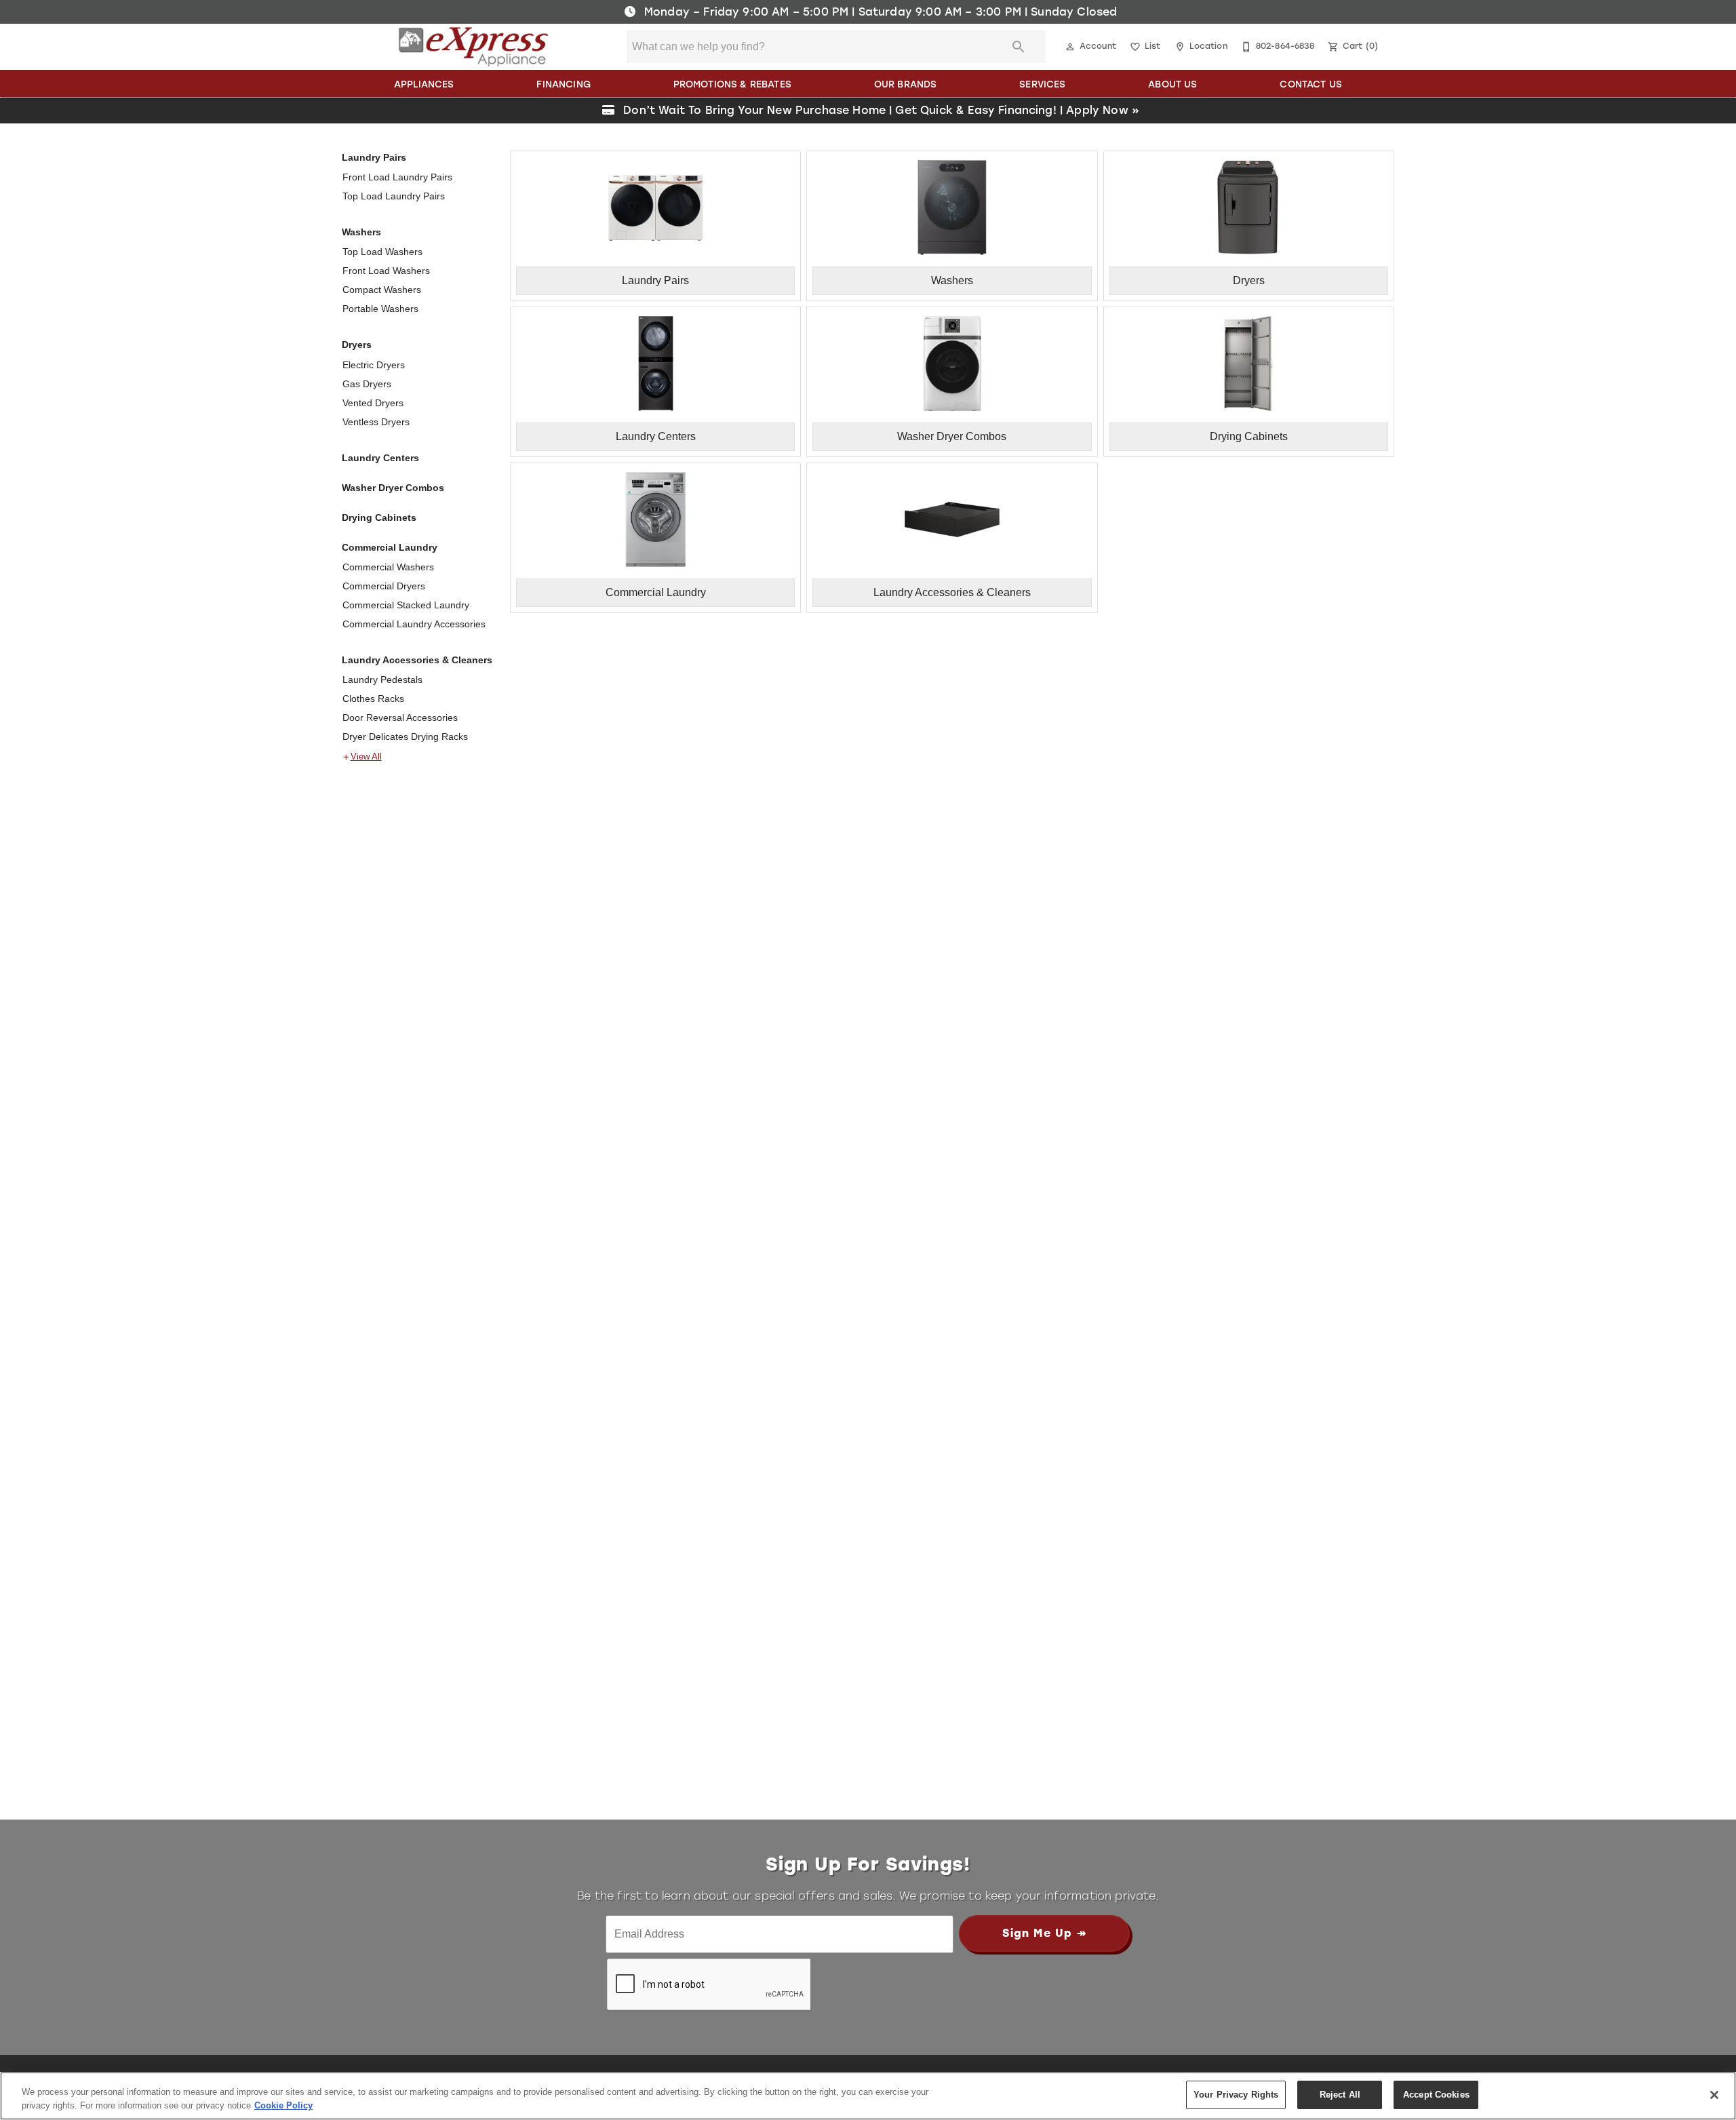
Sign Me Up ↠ (1044, 1933)
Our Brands (906, 84)
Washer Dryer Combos (393, 488)
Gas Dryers (367, 384)
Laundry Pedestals (382, 680)
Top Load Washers (382, 252)
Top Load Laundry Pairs (394, 196)
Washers (361, 232)
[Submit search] (1019, 47)
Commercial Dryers (384, 586)
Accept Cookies (1436, 2095)
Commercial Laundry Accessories (414, 624)
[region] (868, 2096)
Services (1042, 84)
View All (366, 757)
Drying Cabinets (379, 517)
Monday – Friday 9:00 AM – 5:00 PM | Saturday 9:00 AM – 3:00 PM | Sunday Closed (879, 12)
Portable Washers (380, 309)
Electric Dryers (374, 365)
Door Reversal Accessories (400, 718)
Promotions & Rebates (732, 84)
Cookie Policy (283, 2105)
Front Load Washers (386, 271)
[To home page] (474, 47)
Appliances (424, 84)
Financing (563, 84)
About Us (1172, 84)
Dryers (357, 345)
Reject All (1340, 2095)
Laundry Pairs (374, 157)
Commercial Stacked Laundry (406, 605)
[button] (1070, 47)
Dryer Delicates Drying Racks (405, 737)
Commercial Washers (388, 567)
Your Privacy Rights (1236, 2095)
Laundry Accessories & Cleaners (417, 660)
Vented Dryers (373, 403)
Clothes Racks (373, 699)
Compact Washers (382, 290)
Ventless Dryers (376, 422)
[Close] (1714, 2095)
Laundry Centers (380, 458)
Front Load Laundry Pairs (397, 177)
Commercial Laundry (390, 547)
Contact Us (1311, 84)
